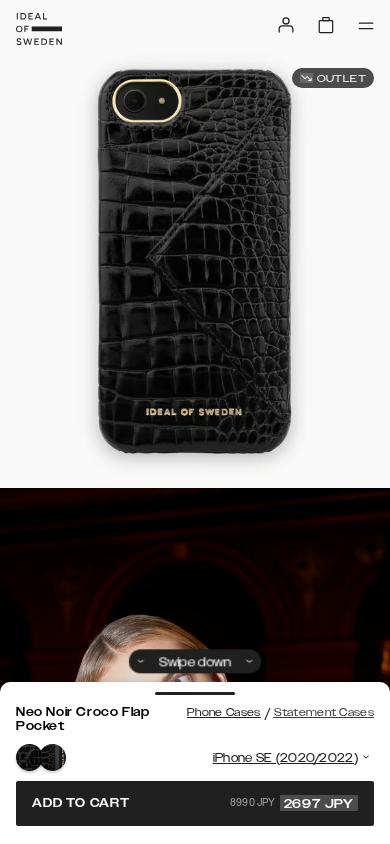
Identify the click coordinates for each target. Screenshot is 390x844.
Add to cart (193, 803)
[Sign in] (286, 25)
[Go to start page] (39, 29)
